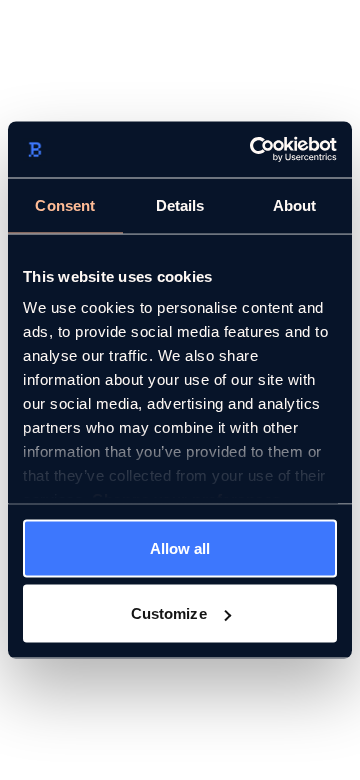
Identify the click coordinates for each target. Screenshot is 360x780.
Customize (169, 613)
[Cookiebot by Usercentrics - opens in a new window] (254, 150)
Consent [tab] (65, 204)
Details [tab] (180, 204)
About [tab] (295, 204)
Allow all (180, 547)
